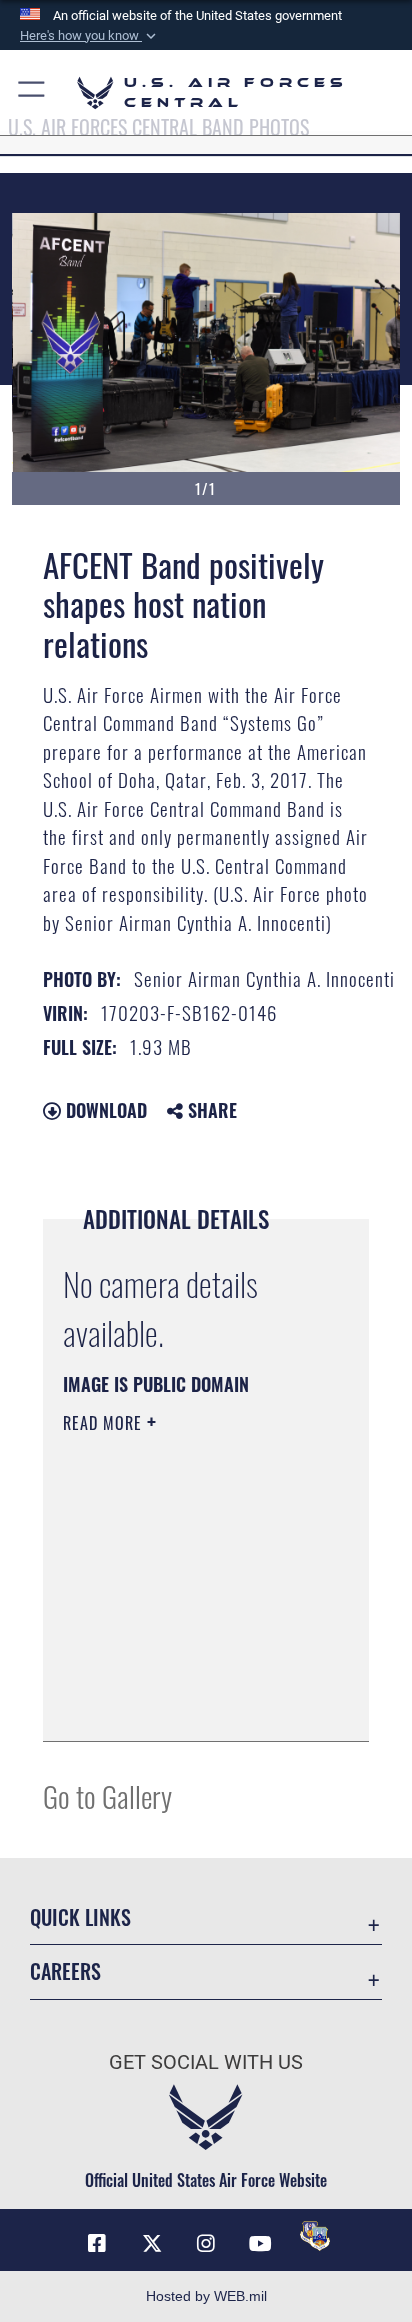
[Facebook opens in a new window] (97, 2244)
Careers (65, 1971)
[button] (90, 36)
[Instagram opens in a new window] (206, 2244)
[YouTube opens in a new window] (260, 2244)
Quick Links (80, 1917)
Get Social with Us (206, 2062)
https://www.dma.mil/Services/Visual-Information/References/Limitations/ (184, 1704)
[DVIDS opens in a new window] (315, 2236)
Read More (105, 1423)
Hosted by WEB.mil (206, 2296)
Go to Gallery (107, 1795)
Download (104, 1110)
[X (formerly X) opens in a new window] (152, 2244)
